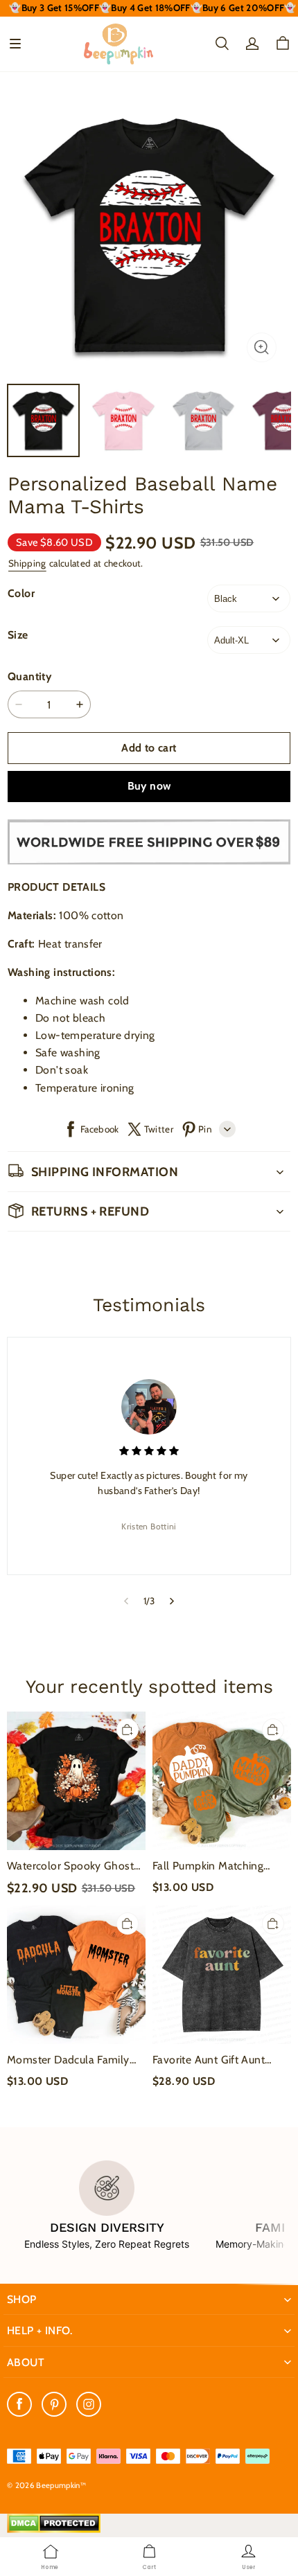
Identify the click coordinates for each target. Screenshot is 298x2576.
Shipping (27, 563)
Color (21, 593)
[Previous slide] (126, 1601)
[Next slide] (172, 1601)
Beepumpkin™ (61, 2485)
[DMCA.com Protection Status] (54, 2530)
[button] (15, 44)
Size (18, 635)
